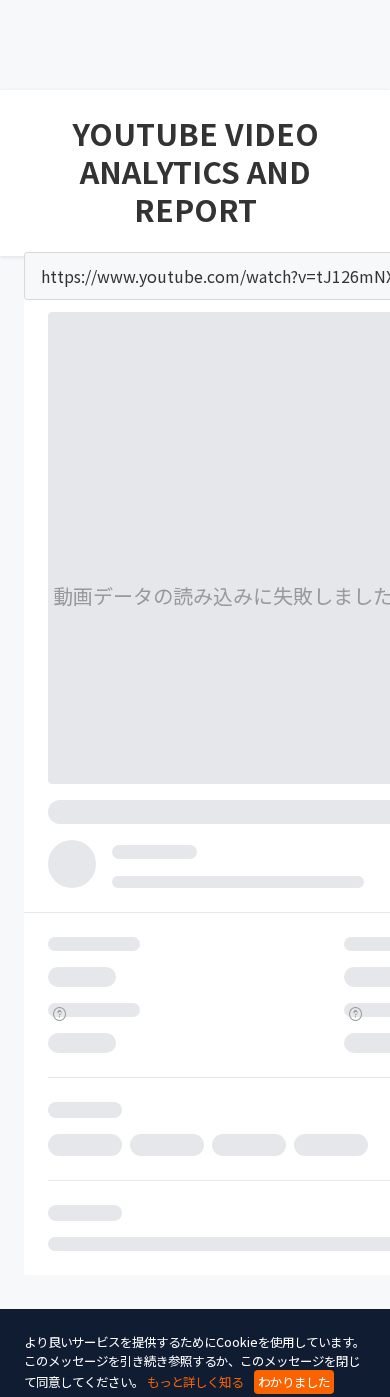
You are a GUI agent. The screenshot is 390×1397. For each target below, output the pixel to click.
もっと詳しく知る (195, 1382)
